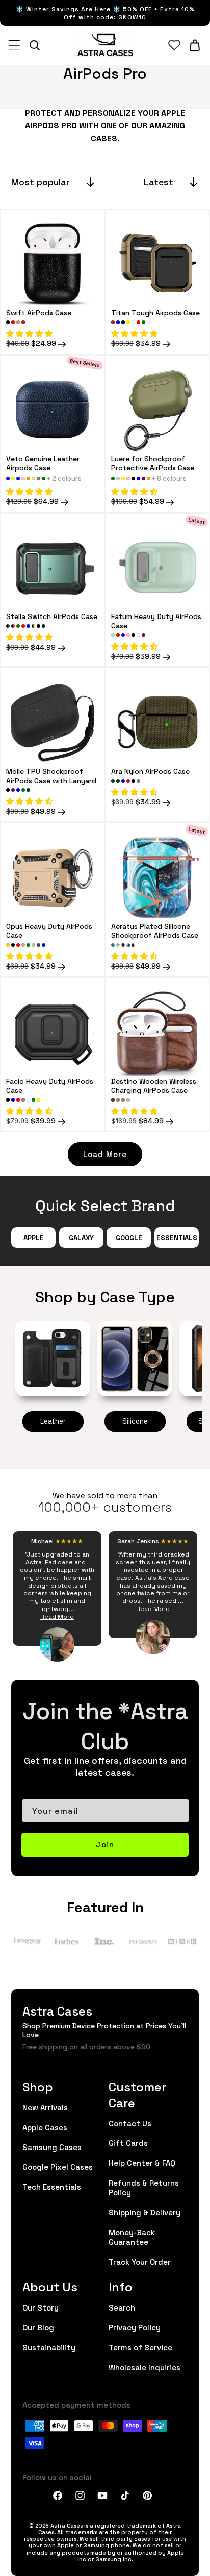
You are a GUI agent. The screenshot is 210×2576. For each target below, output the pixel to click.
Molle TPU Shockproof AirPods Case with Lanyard (51, 775)
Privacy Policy (135, 2327)
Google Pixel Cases (58, 2167)
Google (129, 1237)
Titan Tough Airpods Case (155, 312)
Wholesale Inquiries (145, 2367)
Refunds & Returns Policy (144, 2187)
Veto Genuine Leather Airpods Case (43, 463)
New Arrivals (45, 2107)
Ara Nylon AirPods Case (150, 771)
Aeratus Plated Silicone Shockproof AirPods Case (155, 930)
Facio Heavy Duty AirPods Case (50, 1085)
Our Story (41, 2307)
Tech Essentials (52, 2186)
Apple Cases (45, 2127)
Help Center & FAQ (142, 2163)
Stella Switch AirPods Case (52, 616)
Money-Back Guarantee (132, 2237)
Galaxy (81, 1237)
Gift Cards (128, 2143)
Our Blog (38, 2327)
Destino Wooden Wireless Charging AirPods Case (154, 1085)
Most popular (41, 182)
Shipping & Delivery (145, 2212)
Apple (34, 1237)
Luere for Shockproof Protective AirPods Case (153, 463)
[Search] (35, 45)
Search (122, 2307)
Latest (159, 182)
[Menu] (14, 45)
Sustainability (49, 2347)
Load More (105, 1154)
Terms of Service (140, 2347)
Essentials (177, 1237)
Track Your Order (140, 2261)
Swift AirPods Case (39, 312)
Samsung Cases (52, 2147)
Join (105, 1844)
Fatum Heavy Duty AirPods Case (156, 621)
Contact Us (130, 2123)
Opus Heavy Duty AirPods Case (49, 930)
